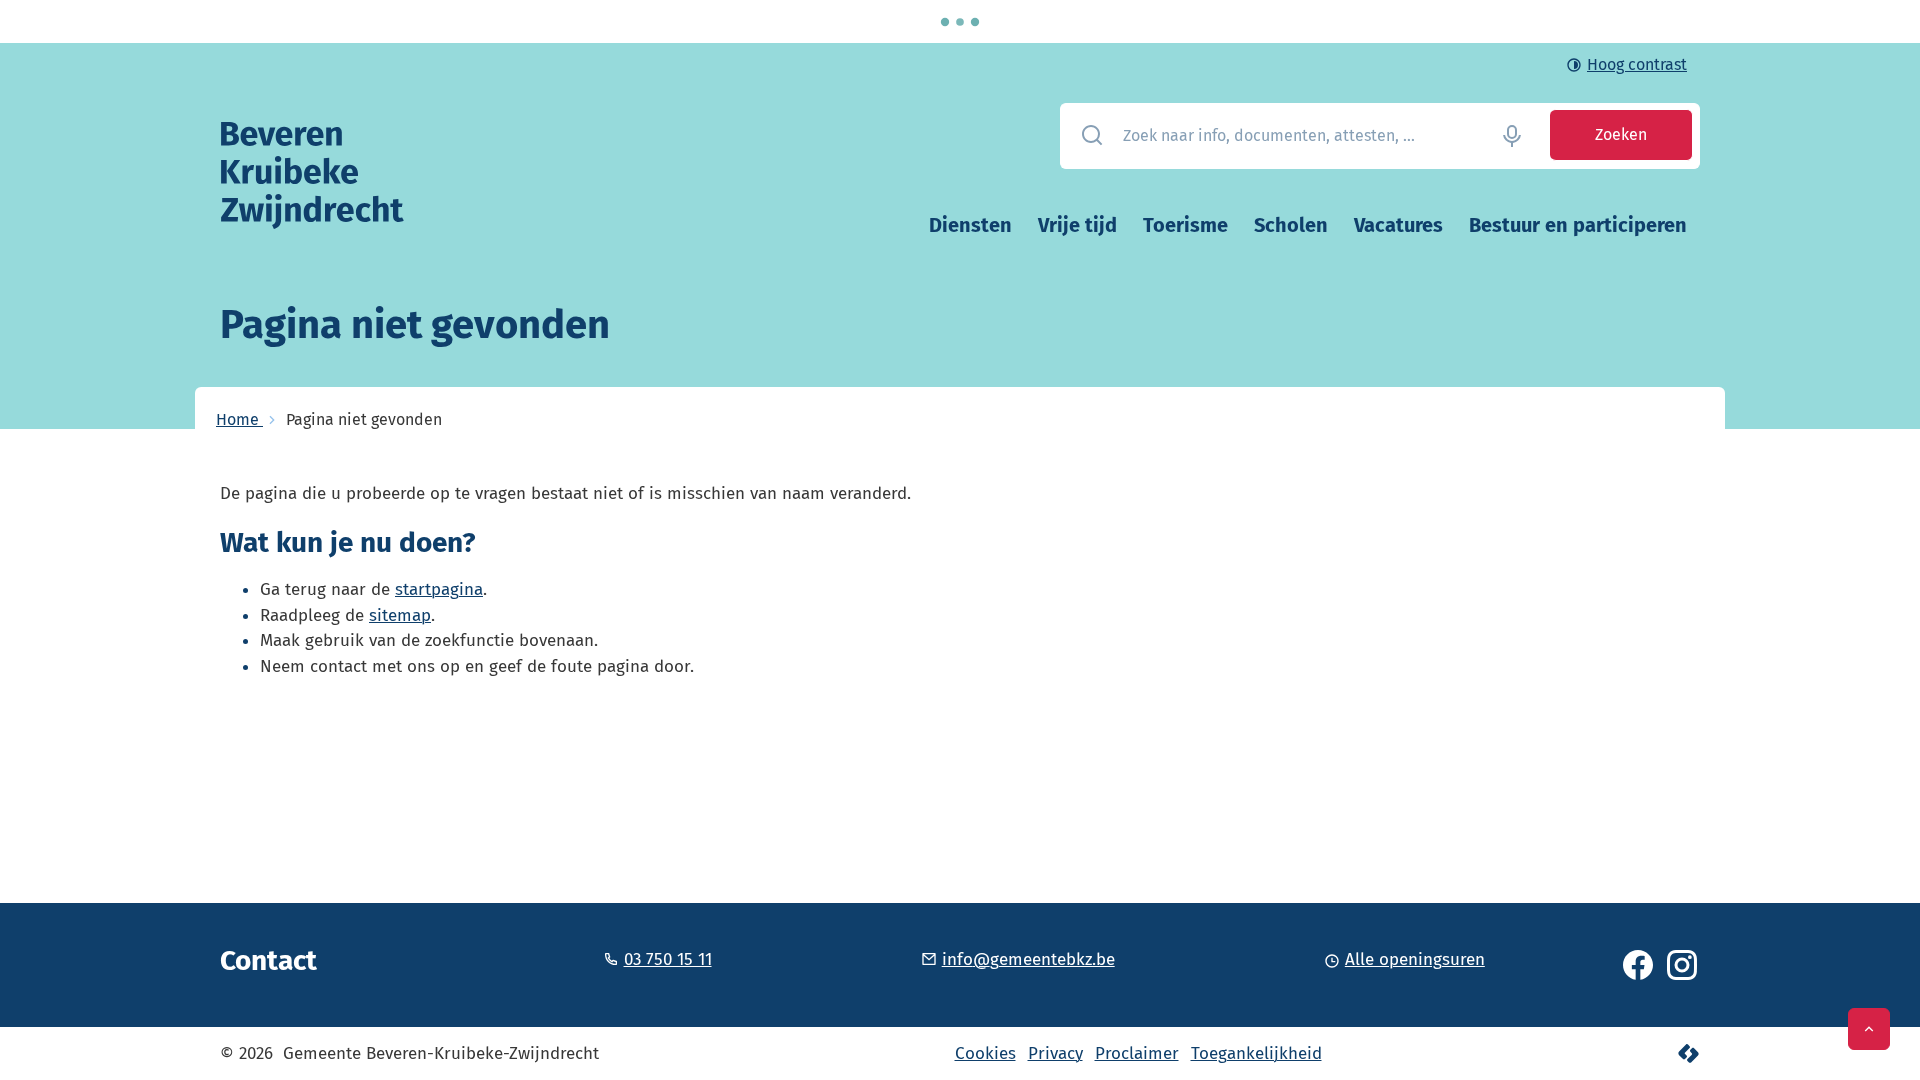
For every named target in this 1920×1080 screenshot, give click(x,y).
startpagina (439, 589)
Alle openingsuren (1415, 959)
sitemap (400, 615)
